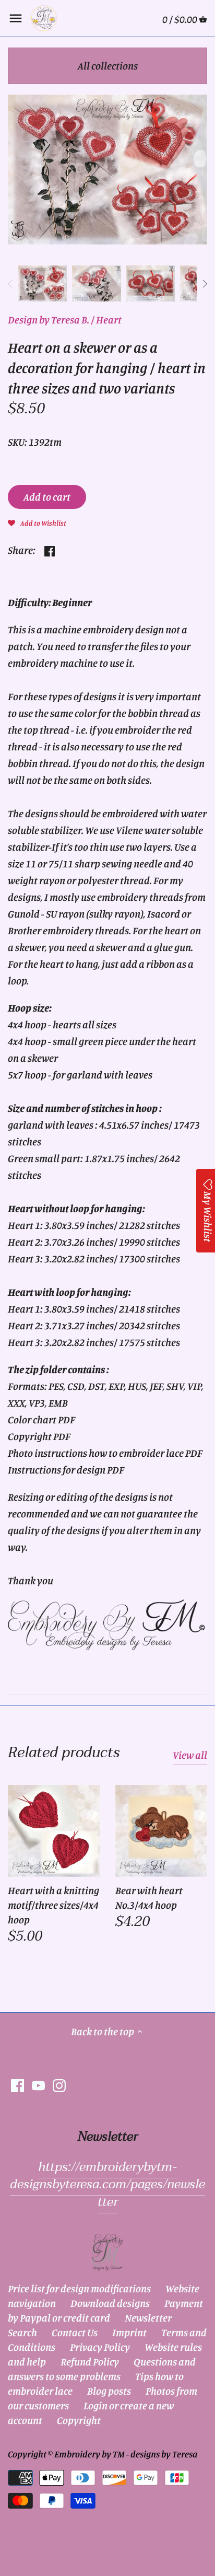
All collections (108, 66)
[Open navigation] (16, 18)
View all (190, 1755)
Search (22, 2332)
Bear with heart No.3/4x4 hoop (149, 1898)
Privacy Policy (100, 2347)
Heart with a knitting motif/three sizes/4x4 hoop (53, 1905)
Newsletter (148, 2318)
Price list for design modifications (79, 2288)
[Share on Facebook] (50, 549)
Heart (109, 320)
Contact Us (75, 2332)
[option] (43, 284)
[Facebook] (17, 2085)
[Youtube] (38, 2085)
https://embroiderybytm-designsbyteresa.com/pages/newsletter (107, 2185)
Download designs (110, 2303)
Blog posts (109, 2391)
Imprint (129, 2332)
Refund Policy (90, 2362)
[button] (37, 522)
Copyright (79, 2420)
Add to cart (47, 497)
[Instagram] (59, 2085)
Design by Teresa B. (49, 320)
